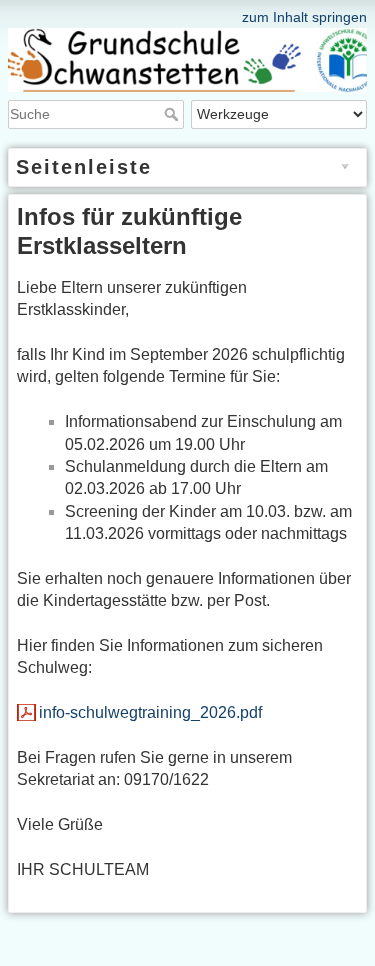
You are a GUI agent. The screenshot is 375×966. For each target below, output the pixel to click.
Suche (173, 114)
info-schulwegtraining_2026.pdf (150, 712)
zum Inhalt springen (304, 17)
